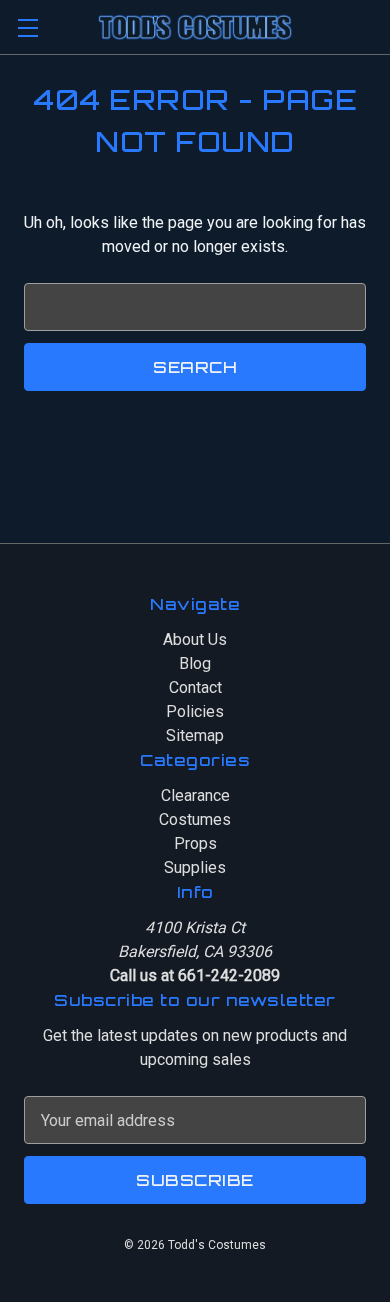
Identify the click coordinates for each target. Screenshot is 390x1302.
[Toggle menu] (27, 27)
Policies (195, 711)
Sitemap (195, 735)
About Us (195, 639)
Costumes (195, 819)
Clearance (195, 795)
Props (195, 843)
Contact (195, 687)
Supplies (195, 867)
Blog (195, 663)
